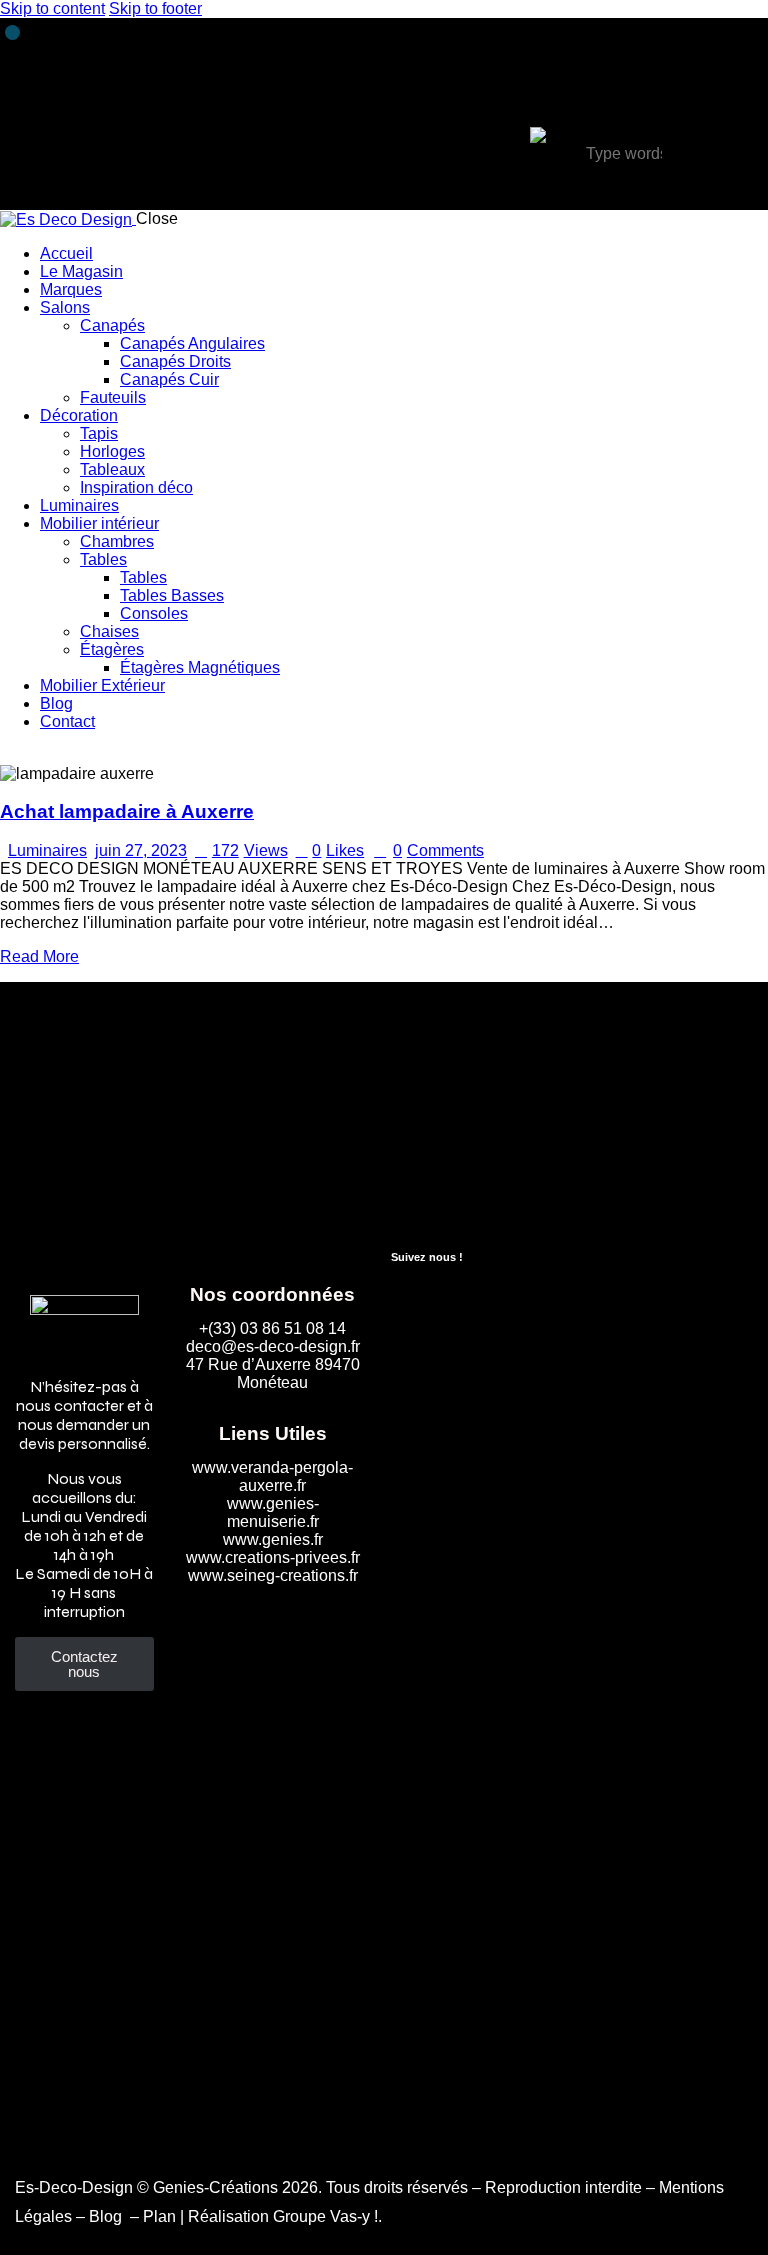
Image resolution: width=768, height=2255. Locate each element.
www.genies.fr (273, 1539)
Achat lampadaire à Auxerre (127, 811)
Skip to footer (155, 8)
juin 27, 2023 (141, 850)
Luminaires (47, 850)
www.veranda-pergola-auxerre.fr (272, 1476)
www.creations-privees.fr (273, 1557)
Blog (107, 2216)
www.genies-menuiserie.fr (273, 1512)
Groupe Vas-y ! (325, 2216)
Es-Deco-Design (74, 2187)
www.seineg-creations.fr (273, 1575)
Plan (159, 2216)
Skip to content (52, 8)
